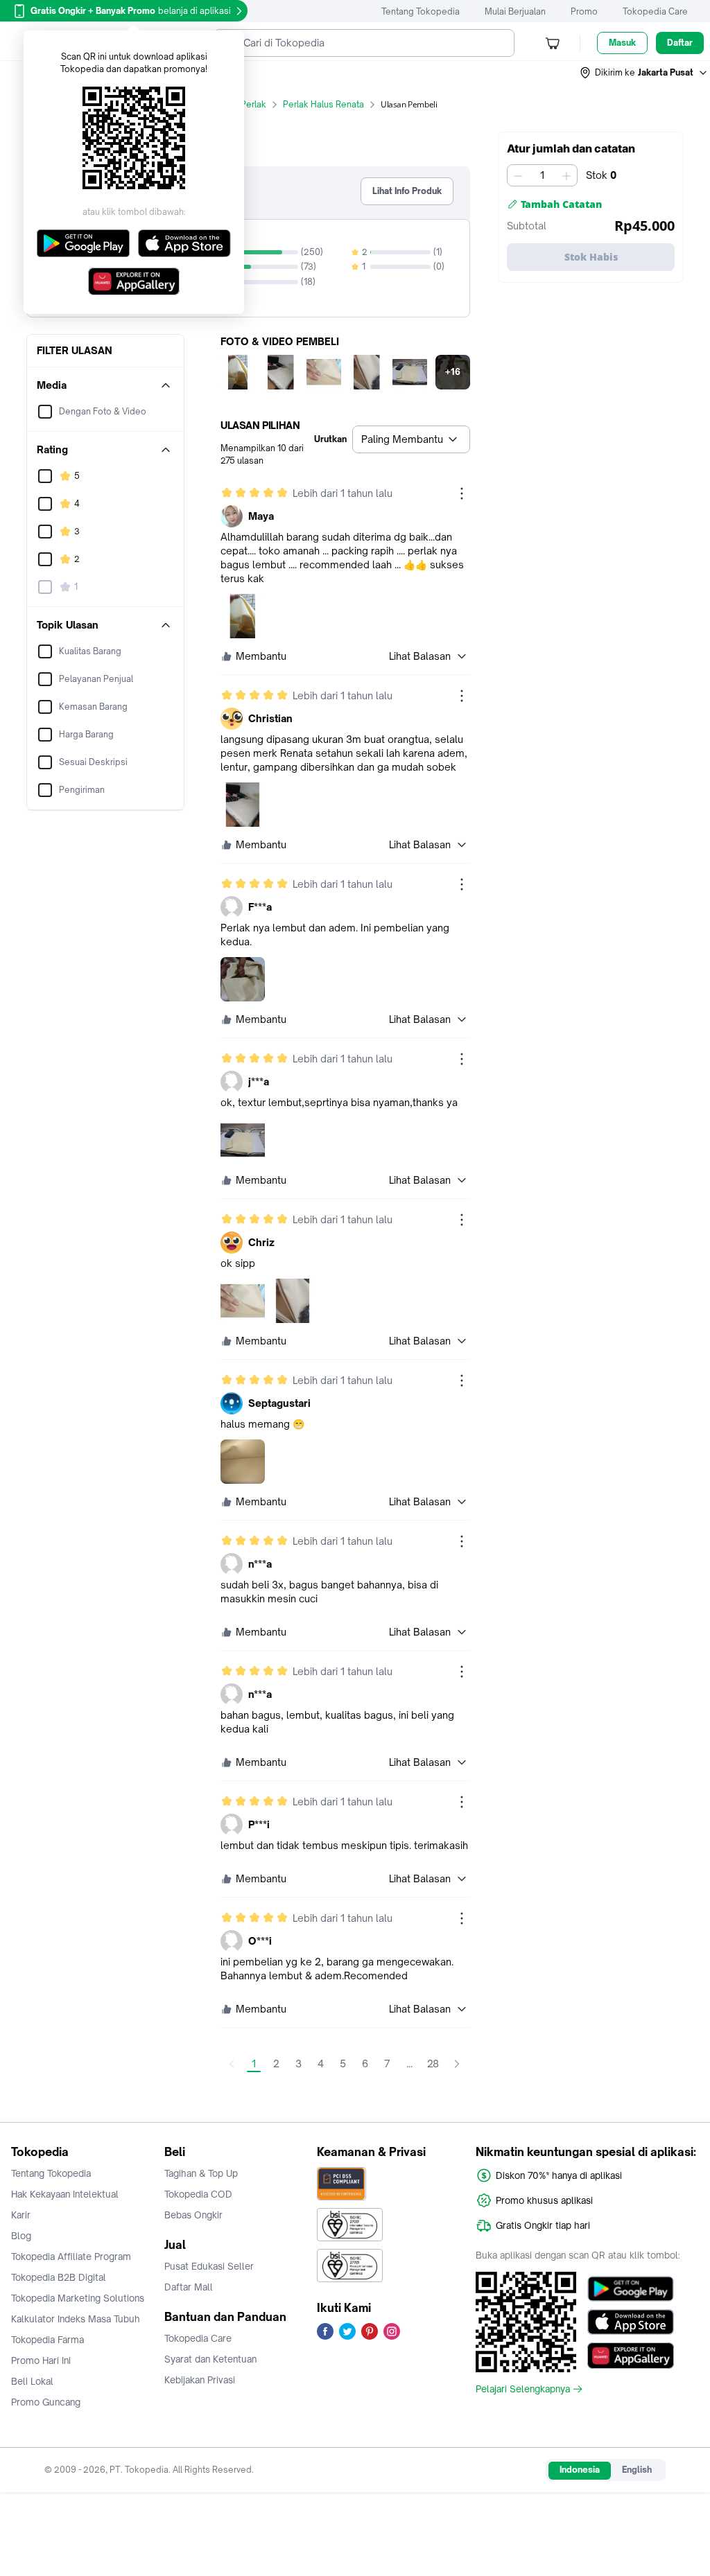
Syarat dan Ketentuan (210, 2359)
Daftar (680, 43)
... (409, 2064)
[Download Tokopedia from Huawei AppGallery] (631, 2356)
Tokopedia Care (655, 11)
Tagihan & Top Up (201, 2173)
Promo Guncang (46, 2402)
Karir (21, 2215)
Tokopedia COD (198, 2194)
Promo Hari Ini (41, 2360)
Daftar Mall (189, 2287)
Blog (21, 2236)
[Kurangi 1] (518, 175)
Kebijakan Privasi (200, 2380)
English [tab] (637, 2470)
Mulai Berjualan (515, 11)
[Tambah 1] (566, 175)
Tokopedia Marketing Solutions (78, 2298)
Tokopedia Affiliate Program (71, 2257)
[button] (644, 73)
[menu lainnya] (462, 493)
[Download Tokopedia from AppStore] (631, 2322)
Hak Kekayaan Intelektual (65, 2194)
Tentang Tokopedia (421, 11)
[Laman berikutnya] (457, 2064)
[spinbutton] (542, 175)
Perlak (253, 104)
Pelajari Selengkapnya (523, 2389)
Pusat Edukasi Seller (209, 2266)
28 (433, 2064)
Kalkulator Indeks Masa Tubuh (76, 2319)
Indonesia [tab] (580, 2470)
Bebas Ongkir (193, 2215)
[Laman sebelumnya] (232, 2064)
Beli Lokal (32, 2381)
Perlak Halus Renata (323, 104)
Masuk (622, 43)
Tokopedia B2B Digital (59, 2277)
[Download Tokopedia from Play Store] (631, 2289)
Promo (584, 11)
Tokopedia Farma (47, 2340)
